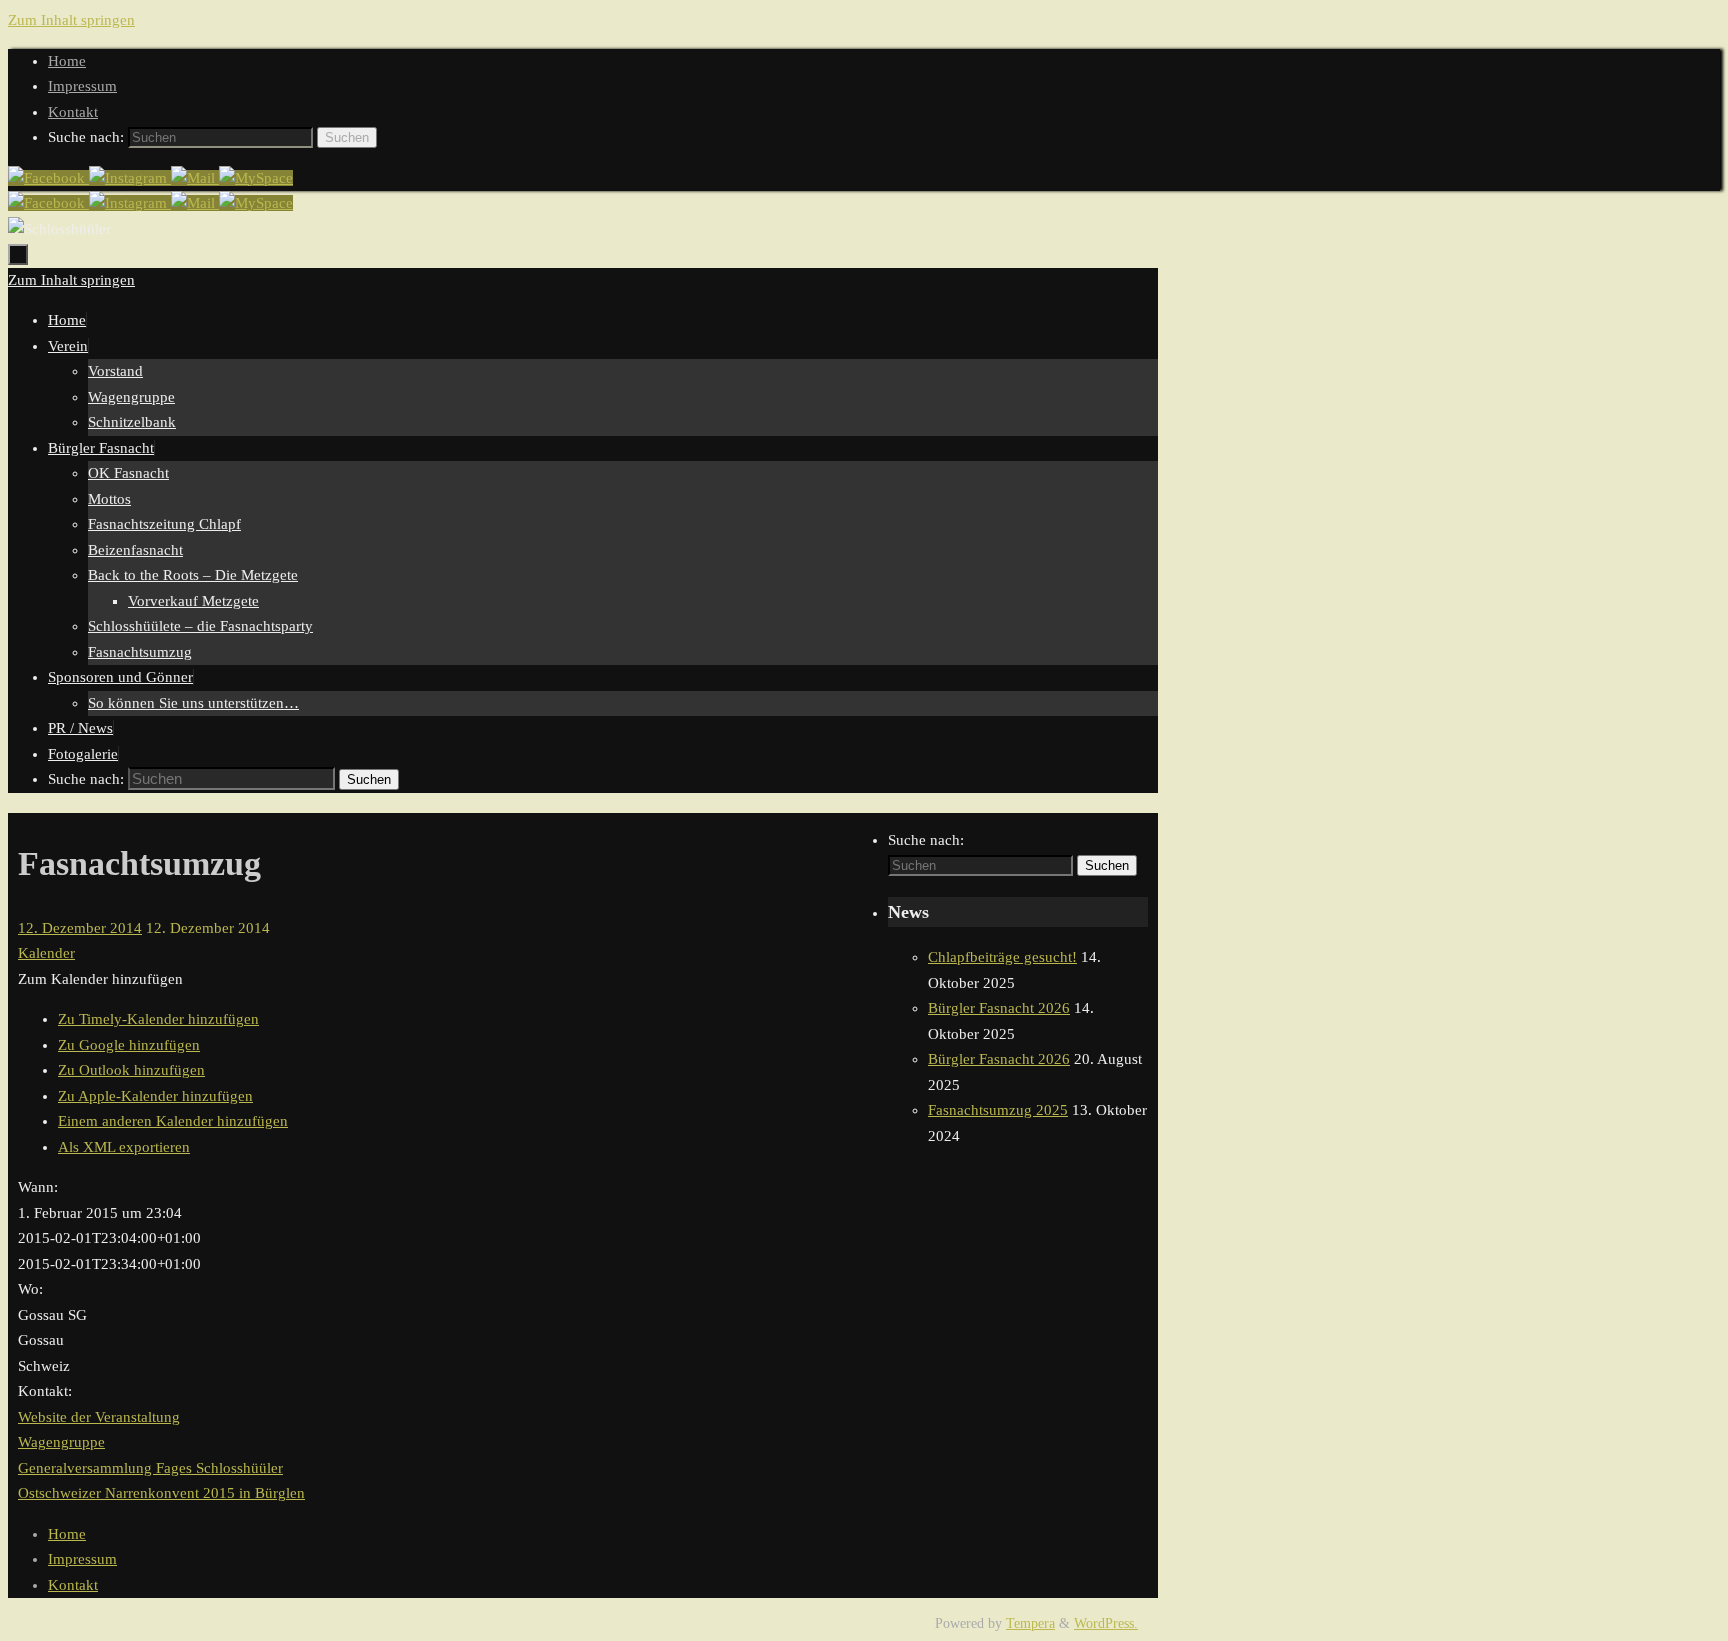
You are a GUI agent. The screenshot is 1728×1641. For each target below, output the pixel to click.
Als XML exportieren (124, 1147)
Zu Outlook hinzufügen (131, 1070)
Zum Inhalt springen (71, 20)
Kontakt (73, 112)
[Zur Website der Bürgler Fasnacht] (256, 178)
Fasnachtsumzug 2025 (998, 1110)
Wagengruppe (61, 1442)
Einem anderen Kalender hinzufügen (173, 1121)
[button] (100, 979)
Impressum (82, 86)
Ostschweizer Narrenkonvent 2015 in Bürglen (161, 1493)
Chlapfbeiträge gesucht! (1002, 957)
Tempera (1030, 1623)
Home (67, 61)
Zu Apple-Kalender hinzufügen (155, 1096)
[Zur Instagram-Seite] (130, 178)
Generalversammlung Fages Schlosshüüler (150, 1468)
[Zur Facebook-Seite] (48, 178)
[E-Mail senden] (195, 178)
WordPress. (1106, 1623)
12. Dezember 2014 (80, 928)
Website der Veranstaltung (99, 1417)
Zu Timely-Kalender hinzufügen (158, 1019)
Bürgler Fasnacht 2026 (999, 1008)
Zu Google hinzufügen (129, 1045)
